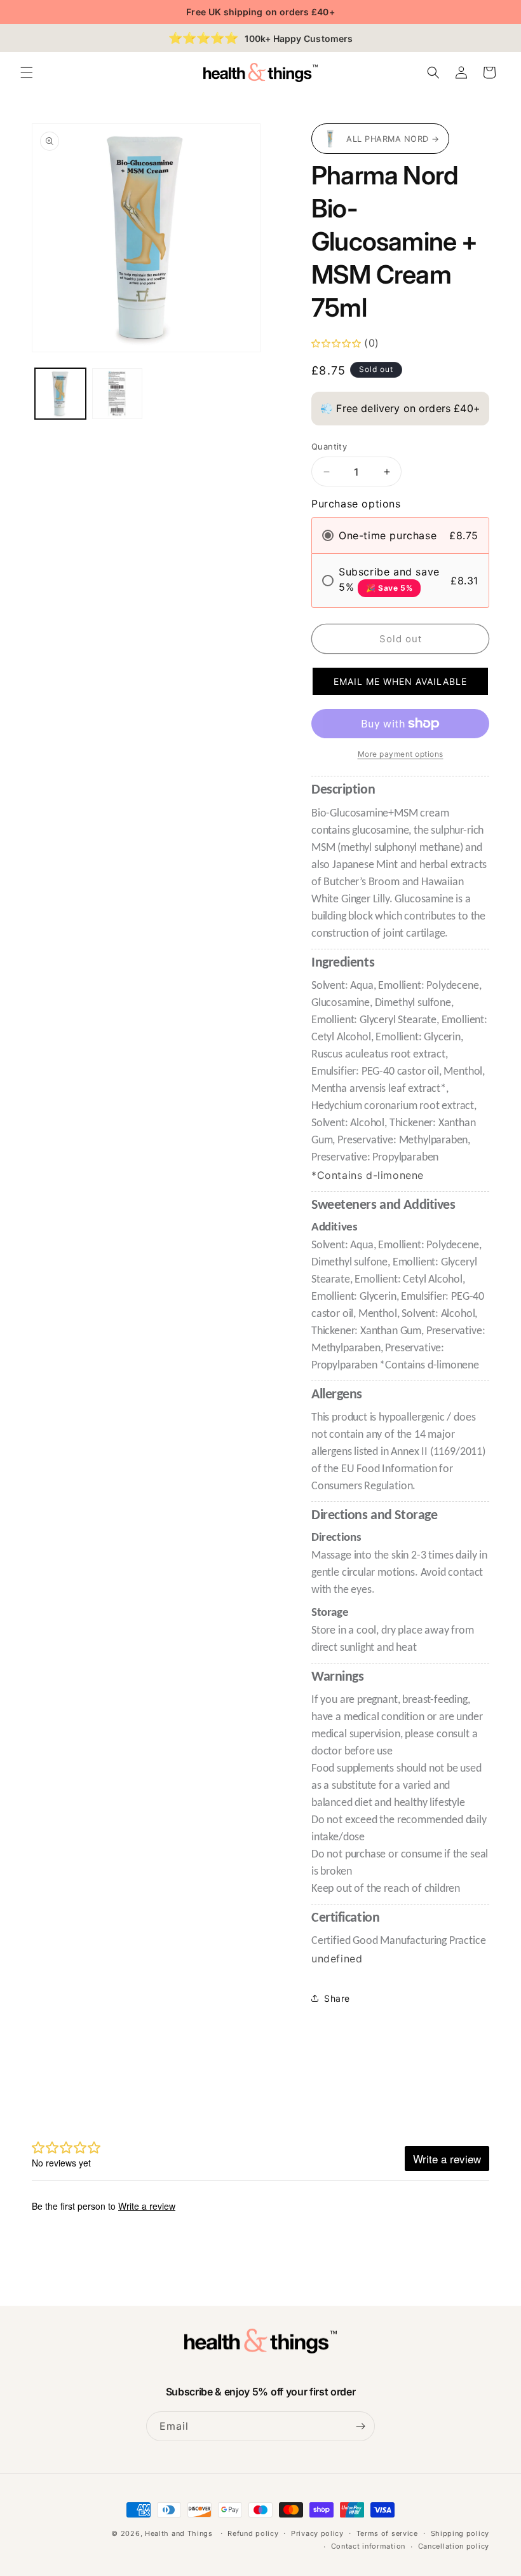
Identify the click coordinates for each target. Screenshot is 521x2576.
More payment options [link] (401, 754)
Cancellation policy (454, 2546)
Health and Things (179, 2533)
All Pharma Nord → (393, 139)
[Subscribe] (360, 2426)
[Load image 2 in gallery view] (118, 394)
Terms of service (387, 2533)
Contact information (368, 2546)
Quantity (329, 446)
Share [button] (337, 1998)
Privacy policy (317, 2533)
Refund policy (253, 2533)
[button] (27, 72)
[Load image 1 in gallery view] (60, 394)
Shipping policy (460, 2533)
